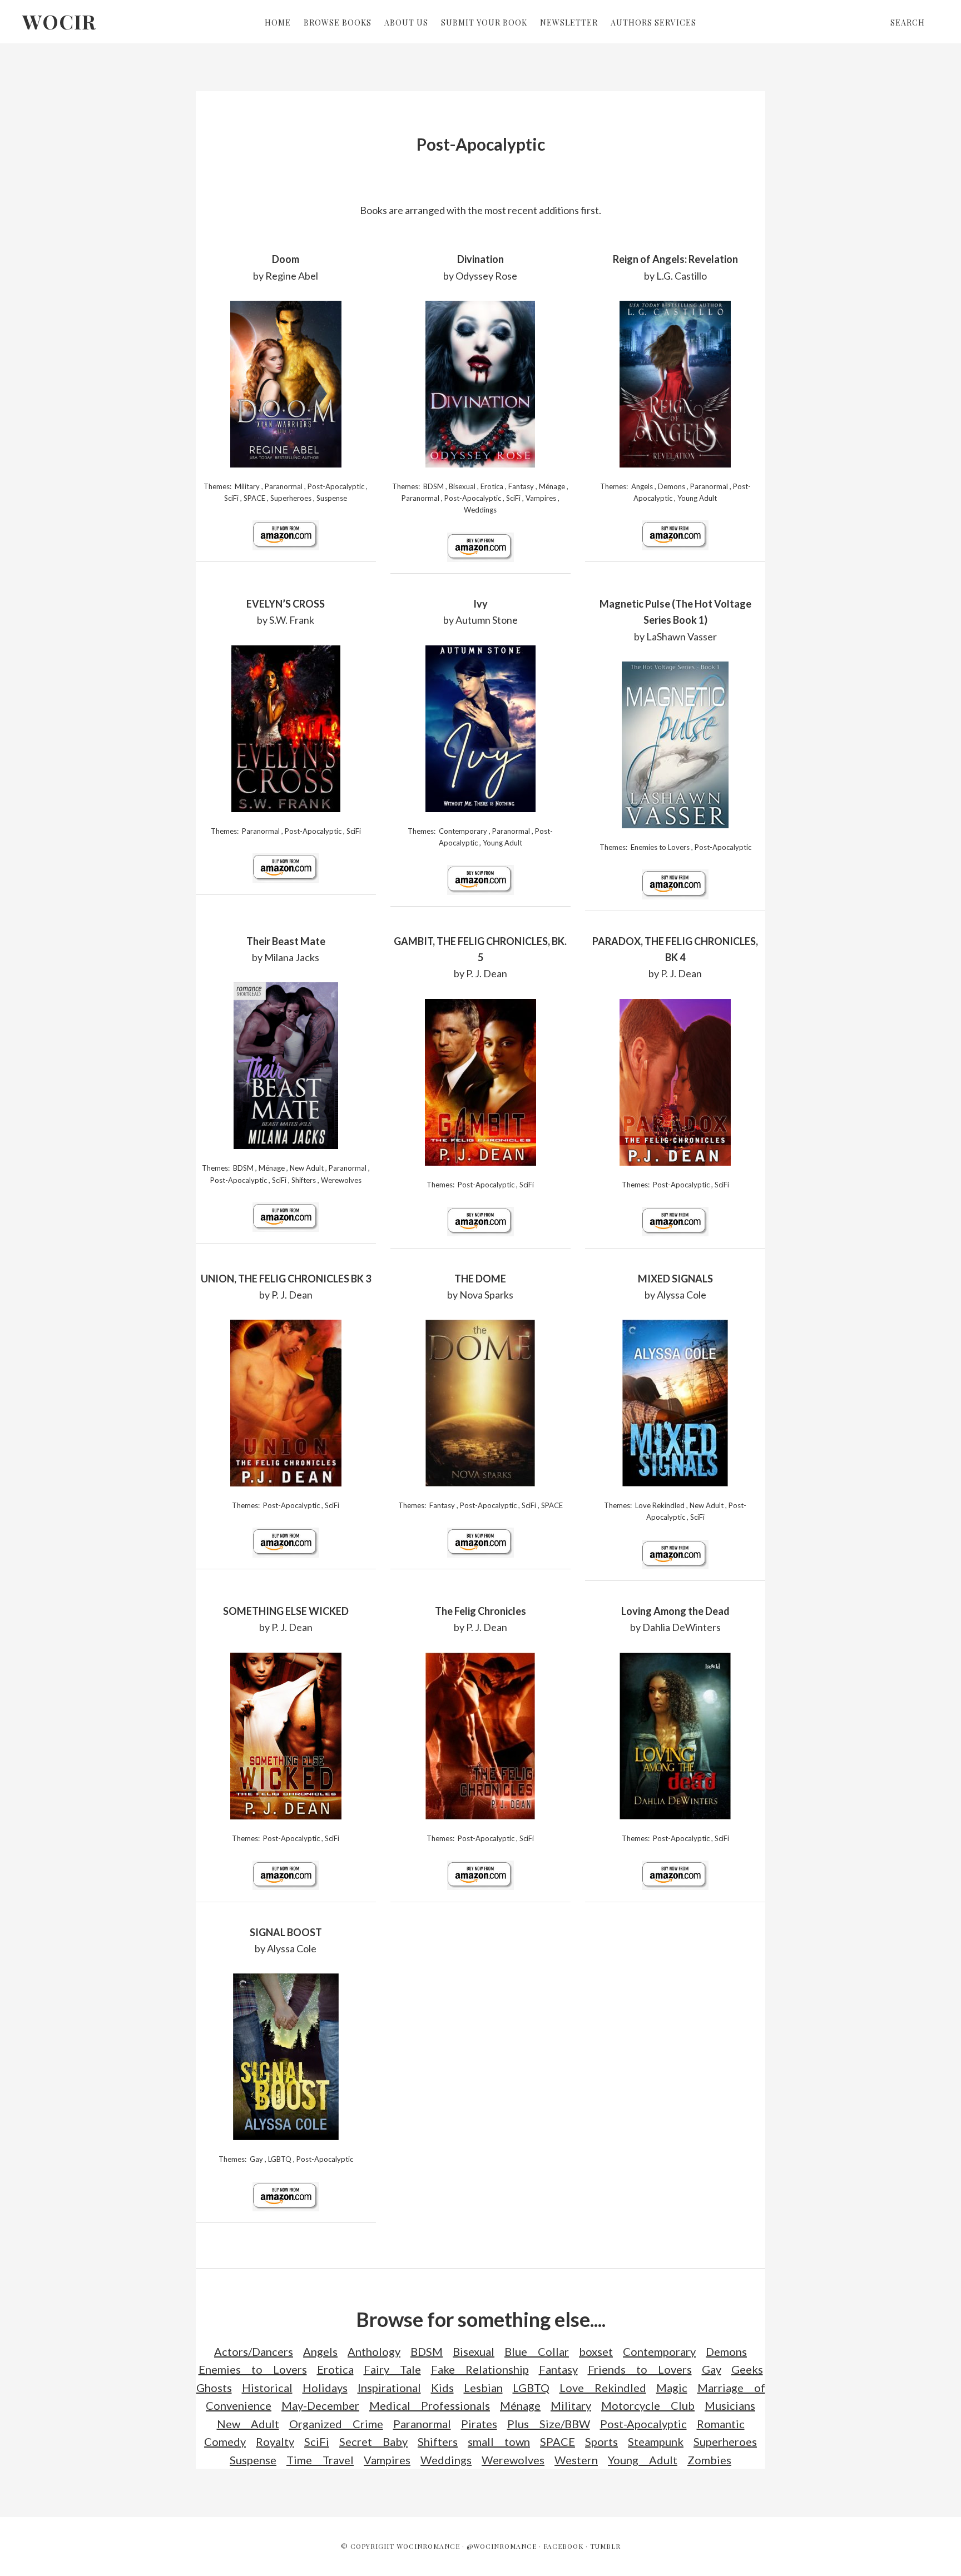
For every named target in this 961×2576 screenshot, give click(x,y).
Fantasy (521, 486)
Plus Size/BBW (549, 2424)
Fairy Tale (392, 2369)
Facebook (563, 2546)
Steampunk (656, 2441)
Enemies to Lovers (660, 847)
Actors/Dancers (254, 2351)
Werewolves (341, 1180)
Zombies (709, 2460)
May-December (320, 2405)
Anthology (374, 2351)
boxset (596, 2351)
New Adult (307, 1168)
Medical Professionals (430, 2405)
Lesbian (483, 2388)
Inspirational (389, 2388)
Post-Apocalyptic (336, 486)
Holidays (325, 2388)
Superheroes (291, 498)
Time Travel (320, 2460)
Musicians (730, 2405)
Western (576, 2460)
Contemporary (463, 831)
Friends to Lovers (640, 2369)
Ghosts (214, 2388)
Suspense (332, 498)
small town (499, 2441)
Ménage (552, 486)
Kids (442, 2388)
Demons (672, 486)
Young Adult (697, 498)
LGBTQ (280, 2159)
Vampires (541, 498)
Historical (267, 2388)
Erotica (492, 486)
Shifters (304, 1180)
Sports (601, 2441)
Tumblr (605, 2546)
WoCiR (59, 21)
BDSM (434, 486)
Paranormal (284, 486)
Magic (672, 2388)
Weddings (480, 510)
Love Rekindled (660, 1505)
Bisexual (462, 486)
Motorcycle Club (648, 2405)
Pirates (479, 2424)
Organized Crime (336, 2424)
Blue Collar (537, 2351)
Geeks (747, 2369)
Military (247, 486)
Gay (256, 2159)
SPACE (254, 498)
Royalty (275, 2441)
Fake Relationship (480, 2369)
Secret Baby (373, 2441)
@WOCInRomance (502, 2546)
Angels (642, 486)
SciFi (231, 498)
